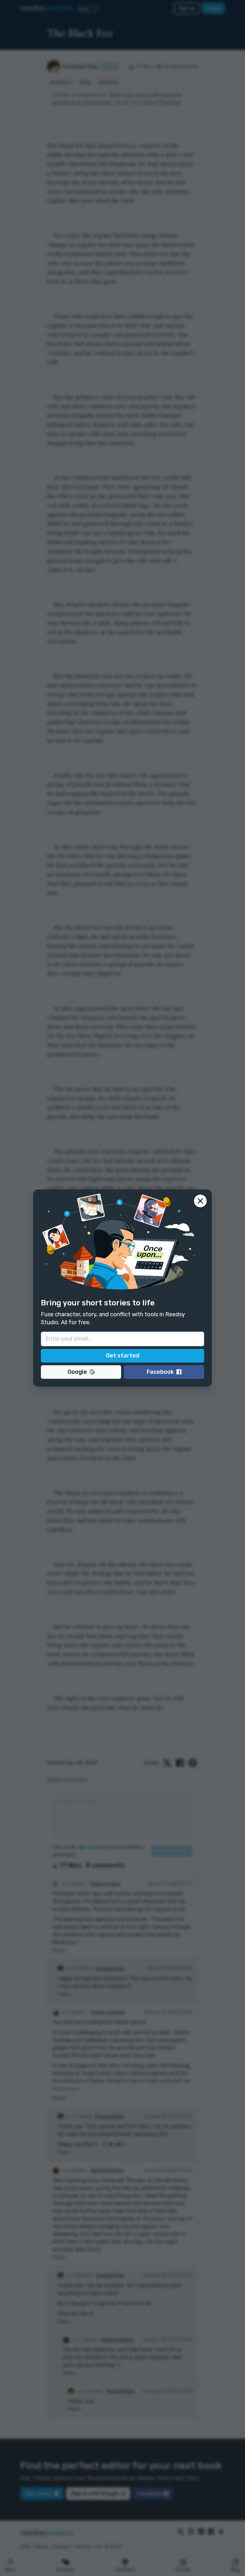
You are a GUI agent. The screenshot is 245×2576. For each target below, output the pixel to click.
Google (77, 1372)
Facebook (160, 1372)
